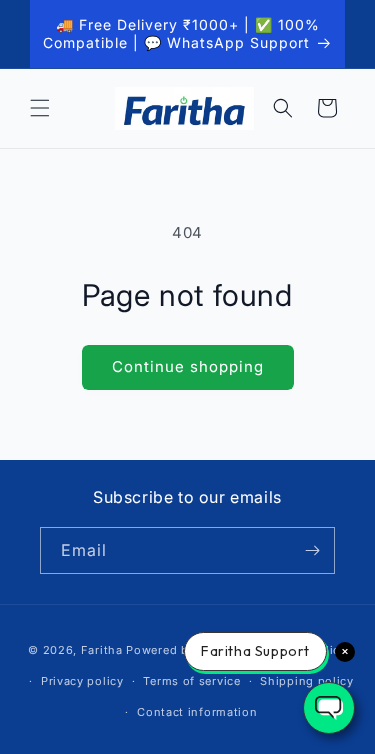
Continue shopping (188, 366)
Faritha (102, 650)
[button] (40, 108)
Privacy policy (82, 681)
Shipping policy (307, 681)
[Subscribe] (312, 550)
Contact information (197, 712)
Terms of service (191, 681)
